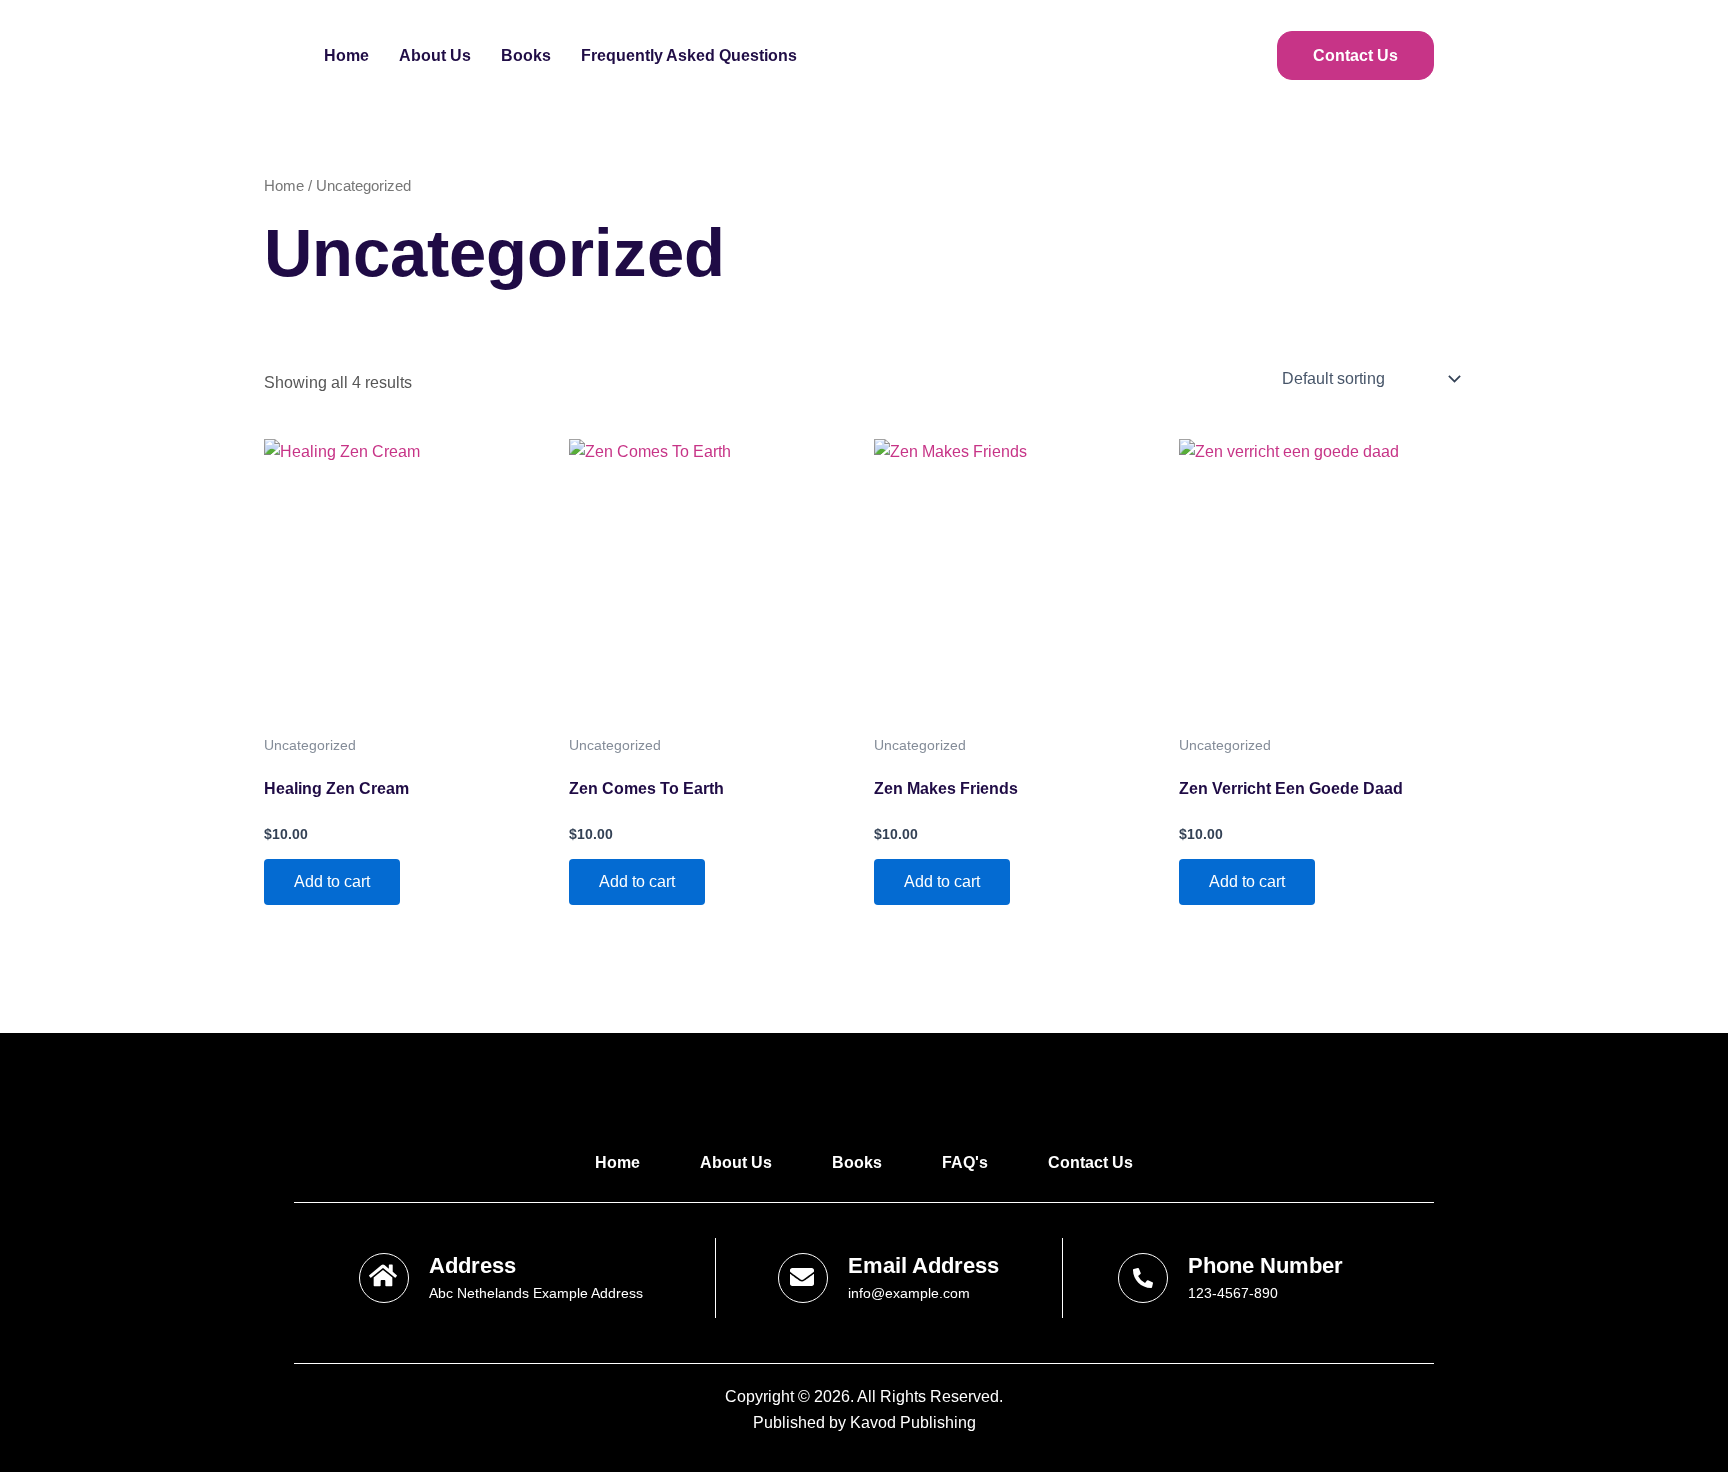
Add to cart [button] (332, 881)
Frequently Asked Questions (689, 55)
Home (346, 55)
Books (526, 55)
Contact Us (1355, 55)
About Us (435, 55)
